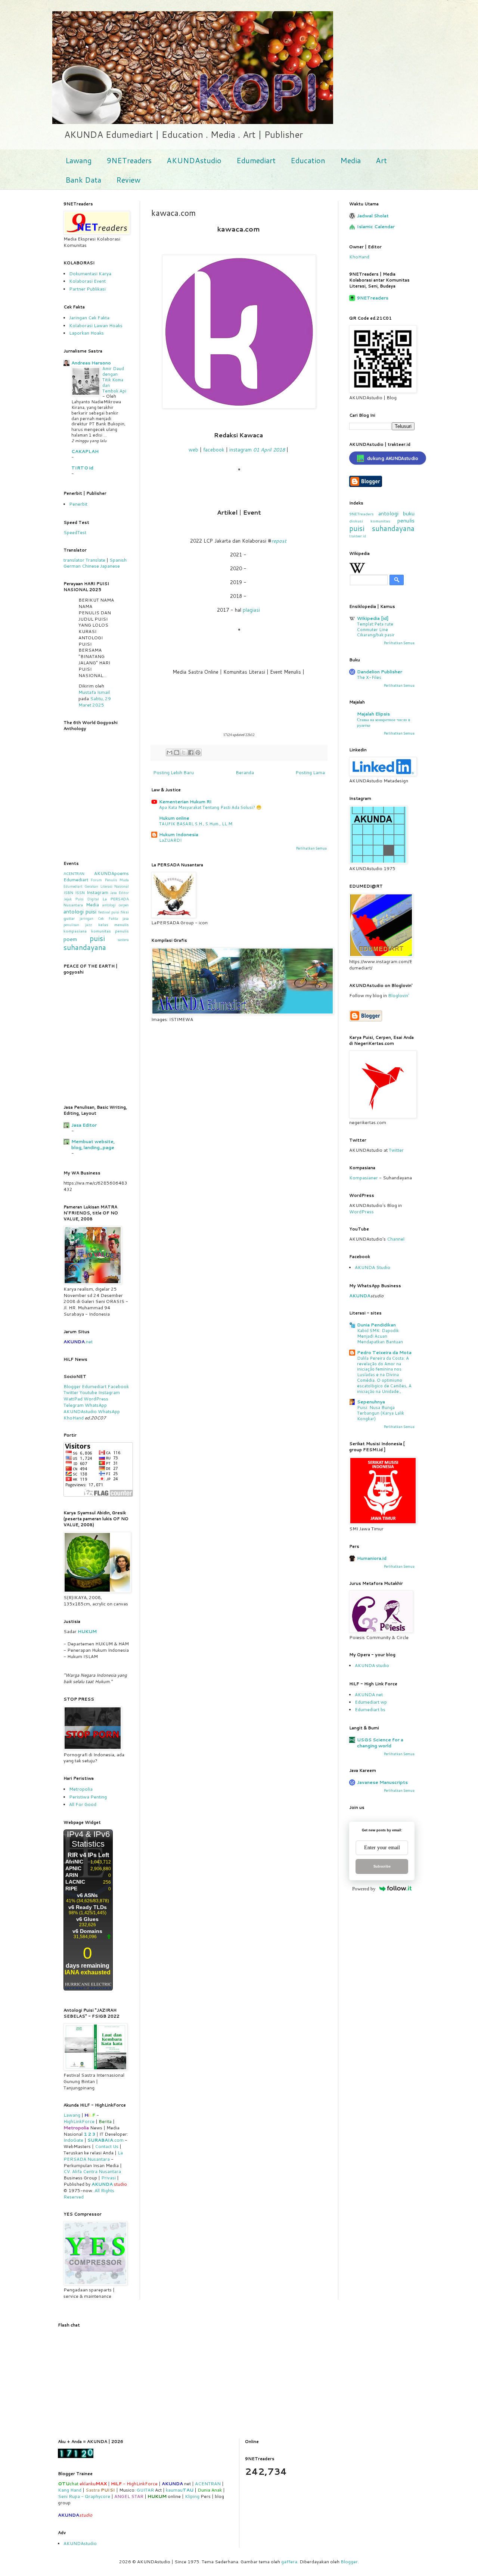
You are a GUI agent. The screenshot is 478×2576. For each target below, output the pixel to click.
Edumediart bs (370, 1709)
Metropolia (81, 1789)
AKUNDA (102, 2184)
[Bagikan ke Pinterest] (198, 752)
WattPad (73, 1399)
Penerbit (78, 504)
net (89, 1342)
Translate (95, 560)
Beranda (245, 772)
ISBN (68, 892)
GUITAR (145, 2490)
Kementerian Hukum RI (185, 802)
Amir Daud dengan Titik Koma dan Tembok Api (114, 380)
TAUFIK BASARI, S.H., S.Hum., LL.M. (196, 824)
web (193, 450)
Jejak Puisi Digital (81, 899)
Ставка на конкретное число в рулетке (384, 722)
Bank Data (83, 180)
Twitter (71, 1392)
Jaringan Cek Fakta (89, 318)
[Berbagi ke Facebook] (191, 752)
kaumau (180, 2490)
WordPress (96, 1399)
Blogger (72, 1386)
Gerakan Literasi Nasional (107, 886)
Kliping (192, 2496)
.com (105, 2140)
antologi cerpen (116, 905)
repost (279, 541)
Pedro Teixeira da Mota (384, 1352)
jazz (89, 925)
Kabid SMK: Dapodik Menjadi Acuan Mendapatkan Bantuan (380, 1336)
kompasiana (75, 931)
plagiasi (251, 610)
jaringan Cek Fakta (99, 918)
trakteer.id (358, 536)
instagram (240, 450)
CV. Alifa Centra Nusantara (92, 2171)
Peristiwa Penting (88, 1797)
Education (308, 160)
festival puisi (109, 912)
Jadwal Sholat (373, 216)
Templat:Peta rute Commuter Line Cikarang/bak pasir (376, 630)
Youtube (88, 1392)
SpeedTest (75, 532)
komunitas (380, 521)
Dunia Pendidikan (376, 1325)
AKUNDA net (369, 1694)
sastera (123, 940)
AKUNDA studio (372, 1665)
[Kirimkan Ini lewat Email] (170, 752)
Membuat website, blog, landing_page (93, 1144)
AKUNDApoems (111, 873)
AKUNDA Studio (373, 1267)
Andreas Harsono (91, 363)
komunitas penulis (110, 931)
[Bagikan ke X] (184, 752)
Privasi (108, 2178)
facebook (214, 450)
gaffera (289, 2562)
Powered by (364, 1889)
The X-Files (369, 677)
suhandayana (85, 947)
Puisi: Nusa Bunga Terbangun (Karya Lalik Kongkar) (381, 1413)
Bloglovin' (399, 995)
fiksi (125, 912)
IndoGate (73, 2140)
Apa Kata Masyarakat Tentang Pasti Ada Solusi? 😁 (210, 807)
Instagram (97, 892)
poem (70, 939)
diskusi (356, 521)
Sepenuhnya (371, 1402)
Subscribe (382, 1866)
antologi (388, 513)
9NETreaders (129, 160)
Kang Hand (70, 2490)
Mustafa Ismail (94, 692)
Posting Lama (310, 772)
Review (128, 180)
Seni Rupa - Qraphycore (84, 2496)
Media (350, 160)
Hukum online (174, 818)
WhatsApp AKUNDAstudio (85, 1408)
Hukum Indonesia (179, 834)
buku (409, 513)
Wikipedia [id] (373, 618)
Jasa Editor (119, 893)
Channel (396, 1239)
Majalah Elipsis (373, 714)
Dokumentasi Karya (90, 274)
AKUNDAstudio (194, 160)
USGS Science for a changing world (380, 1743)
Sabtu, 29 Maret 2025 (95, 702)
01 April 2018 (269, 450)
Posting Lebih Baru (173, 772)
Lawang (78, 160)
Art (381, 160)
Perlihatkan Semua (311, 848)
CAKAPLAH (85, 451)
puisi (97, 938)
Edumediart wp (371, 1702)
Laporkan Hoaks (86, 333)
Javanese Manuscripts (382, 1782)
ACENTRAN (74, 873)
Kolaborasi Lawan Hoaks (96, 325)
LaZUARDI (170, 840)
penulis (406, 520)
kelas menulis (114, 924)
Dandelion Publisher (380, 672)
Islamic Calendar (376, 226)
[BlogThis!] (177, 752)
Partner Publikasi (87, 289)
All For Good (83, 1804)
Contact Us (107, 2146)
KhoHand (359, 257)
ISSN (80, 892)
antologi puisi (80, 911)
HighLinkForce (79, 2121)
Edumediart (256, 160)
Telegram (74, 1405)
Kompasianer (364, 1178)
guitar (69, 918)
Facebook (118, 1386)
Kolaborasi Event (87, 281)
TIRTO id (82, 468)
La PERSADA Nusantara (93, 2156)
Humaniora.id (372, 1558)
